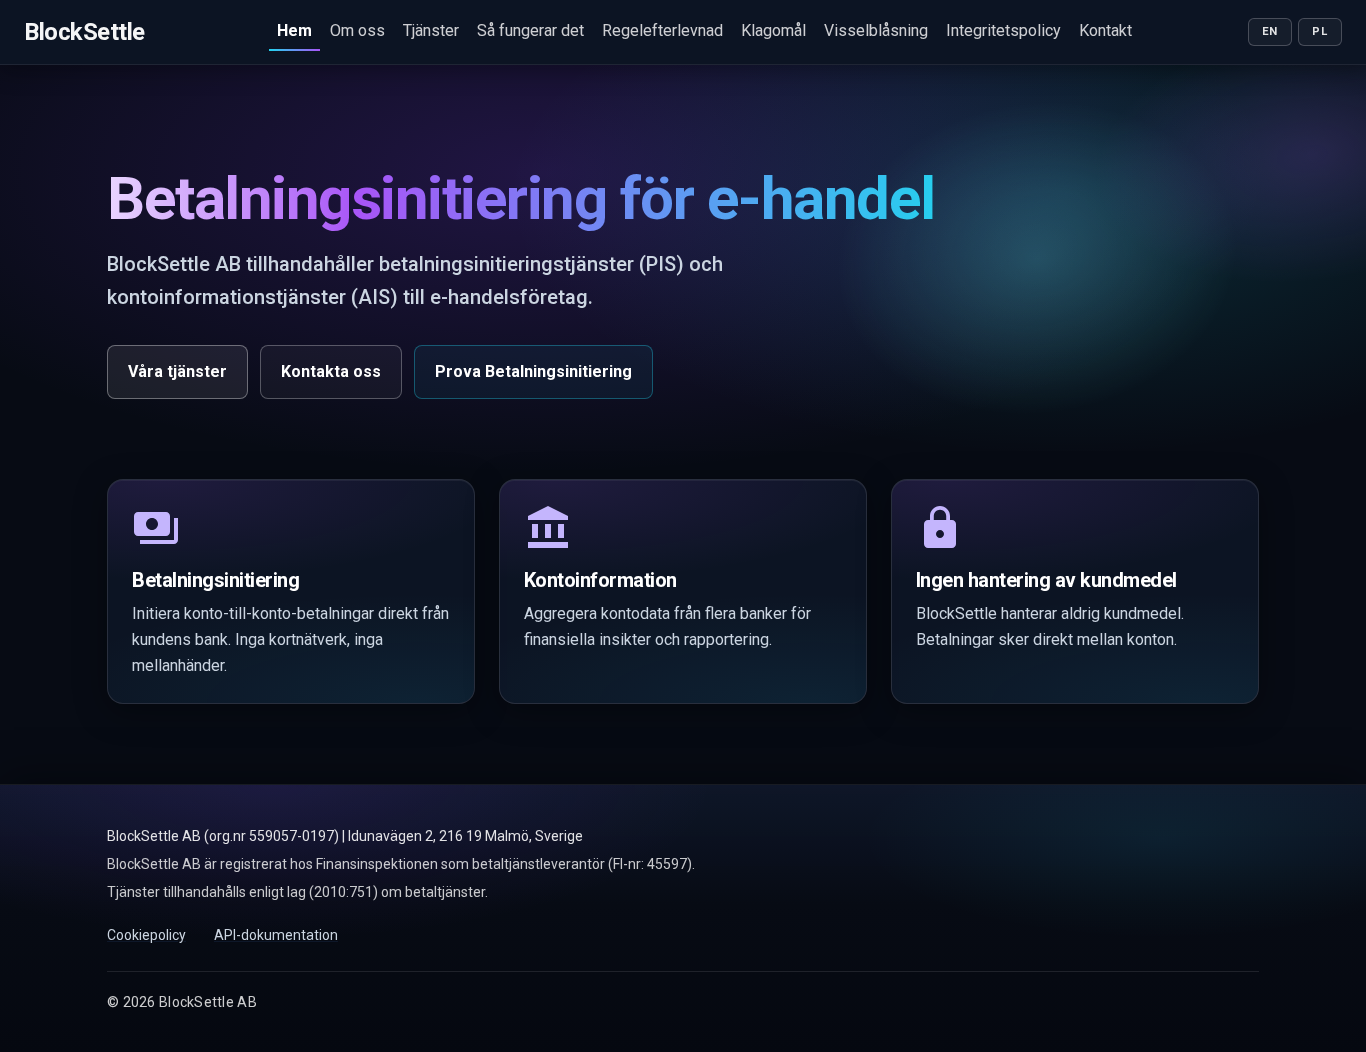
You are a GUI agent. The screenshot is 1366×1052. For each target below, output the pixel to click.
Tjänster (431, 30)
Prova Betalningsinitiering (533, 371)
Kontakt (1105, 30)
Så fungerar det (530, 30)
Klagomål (773, 30)
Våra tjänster (177, 371)
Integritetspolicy (1003, 30)
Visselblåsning (876, 30)
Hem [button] (294, 30)
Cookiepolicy (146, 935)
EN (1270, 31)
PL (1319, 31)
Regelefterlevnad (662, 30)
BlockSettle (84, 32)
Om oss (357, 30)
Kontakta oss (331, 371)
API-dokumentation (276, 935)
